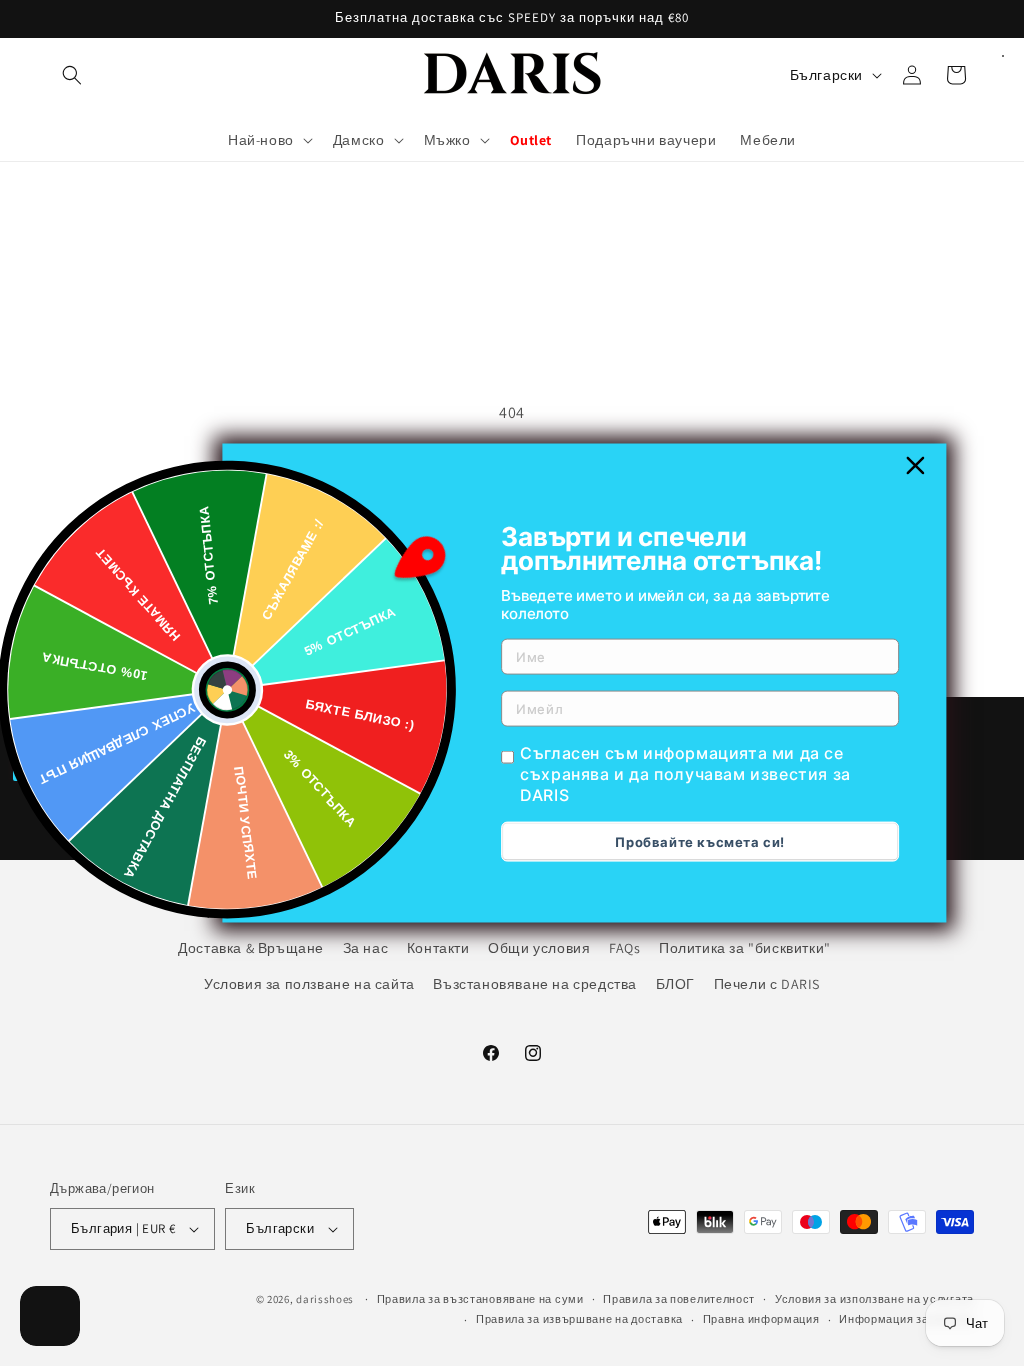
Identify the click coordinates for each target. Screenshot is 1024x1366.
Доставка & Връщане (251, 948)
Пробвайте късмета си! (700, 841)
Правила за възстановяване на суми (480, 1299)
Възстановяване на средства (535, 984)
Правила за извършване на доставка (579, 1319)
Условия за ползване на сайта (309, 984)
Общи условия (539, 948)
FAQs (624, 948)
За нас (366, 948)
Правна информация (761, 1319)
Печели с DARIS (767, 984)
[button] (72, 75)
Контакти (438, 948)
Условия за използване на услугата (874, 1299)
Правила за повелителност (679, 1299)
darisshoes (325, 1299)
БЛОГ (675, 984)
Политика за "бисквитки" (745, 948)
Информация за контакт (906, 1319)
